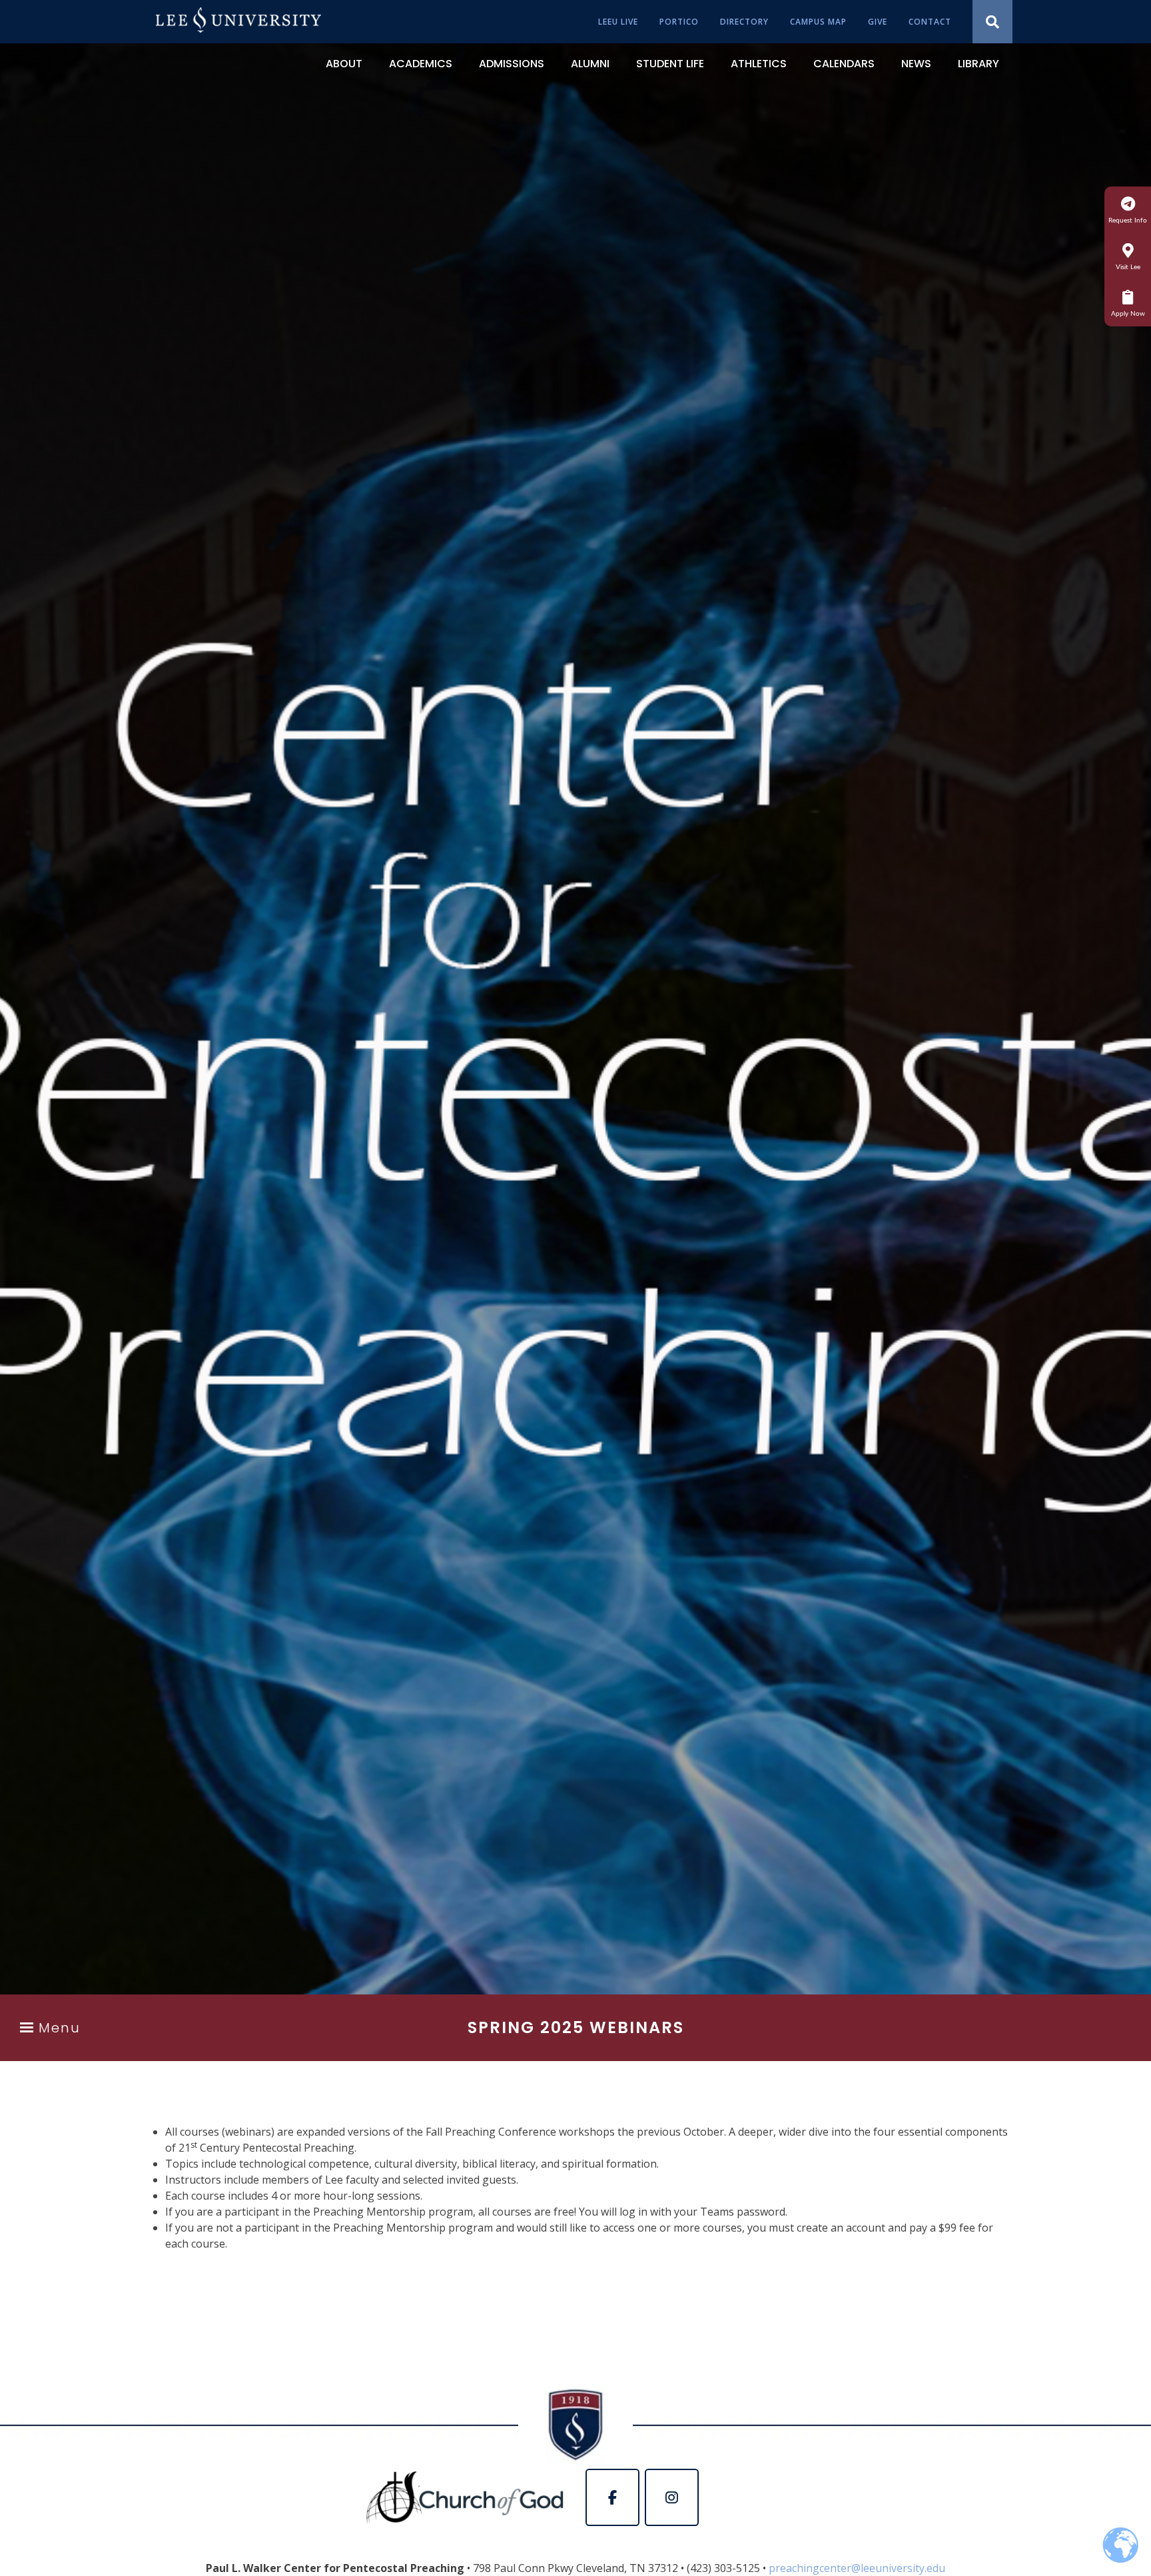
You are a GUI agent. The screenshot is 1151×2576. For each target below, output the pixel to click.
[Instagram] (672, 2497)
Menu (60, 2028)
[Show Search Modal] (992, 22)
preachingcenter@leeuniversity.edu (857, 2568)
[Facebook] (612, 2497)
